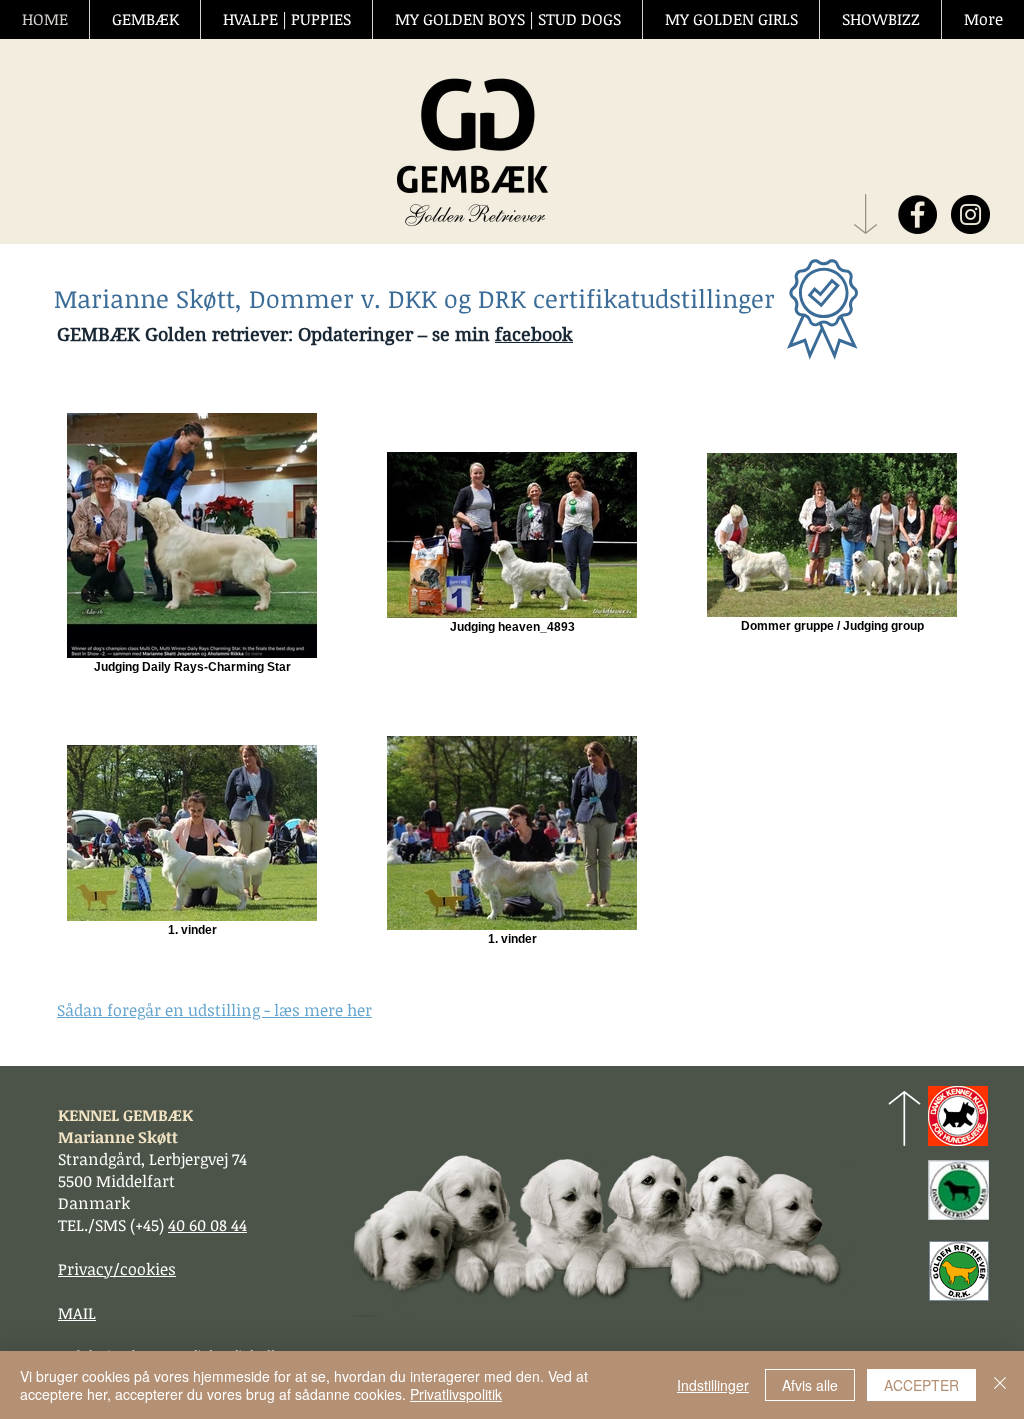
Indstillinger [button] (713, 1385)
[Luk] (1000, 1385)
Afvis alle (810, 1385)
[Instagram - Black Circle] (970, 214)
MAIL (77, 1313)
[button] (144, 19)
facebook (534, 334)
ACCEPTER (921, 1385)
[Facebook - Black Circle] (917, 214)
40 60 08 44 (207, 1225)
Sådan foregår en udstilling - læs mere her (214, 1010)
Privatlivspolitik (456, 1394)
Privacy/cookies (117, 1269)
